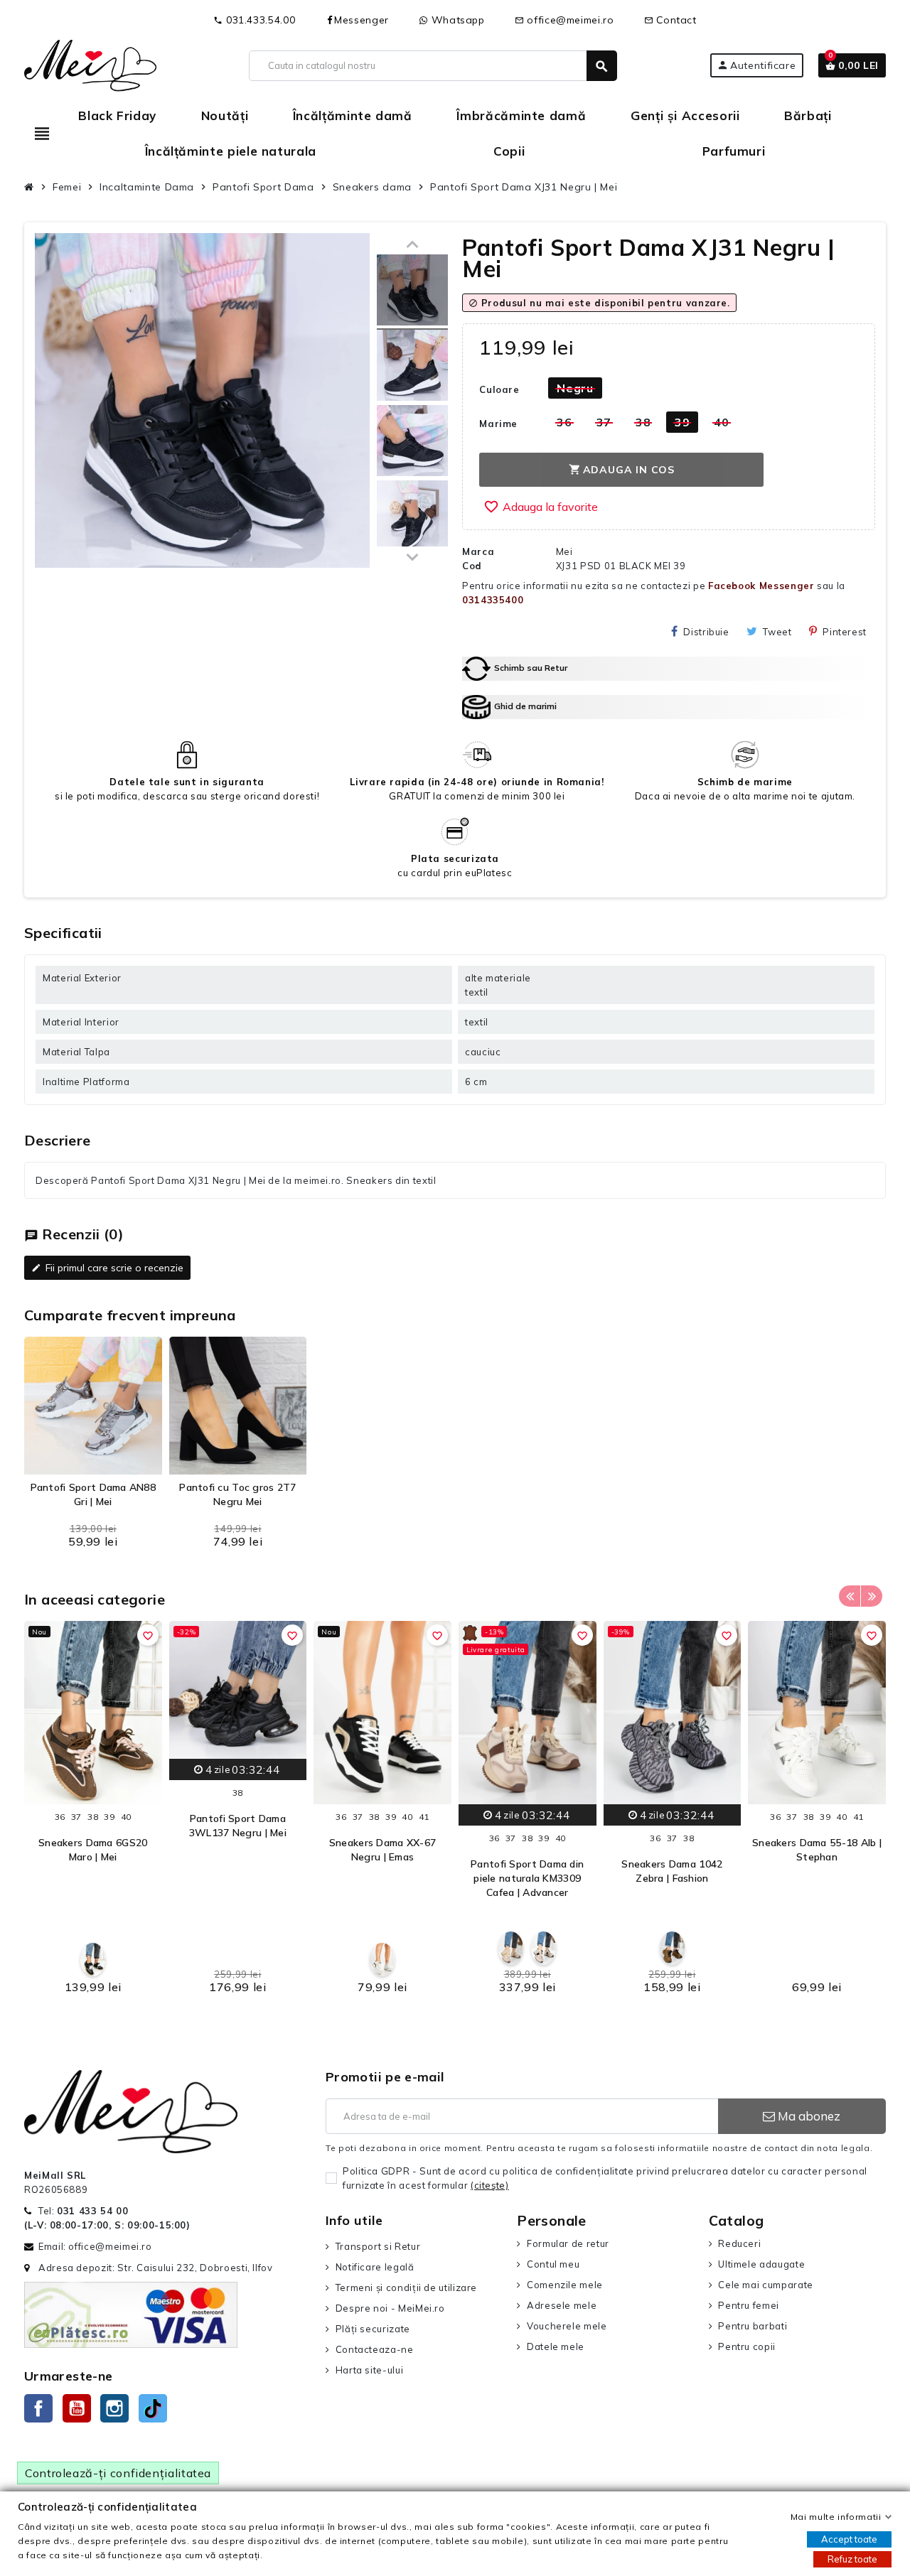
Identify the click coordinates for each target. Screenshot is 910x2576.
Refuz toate (852, 2559)
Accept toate (849, 2539)
